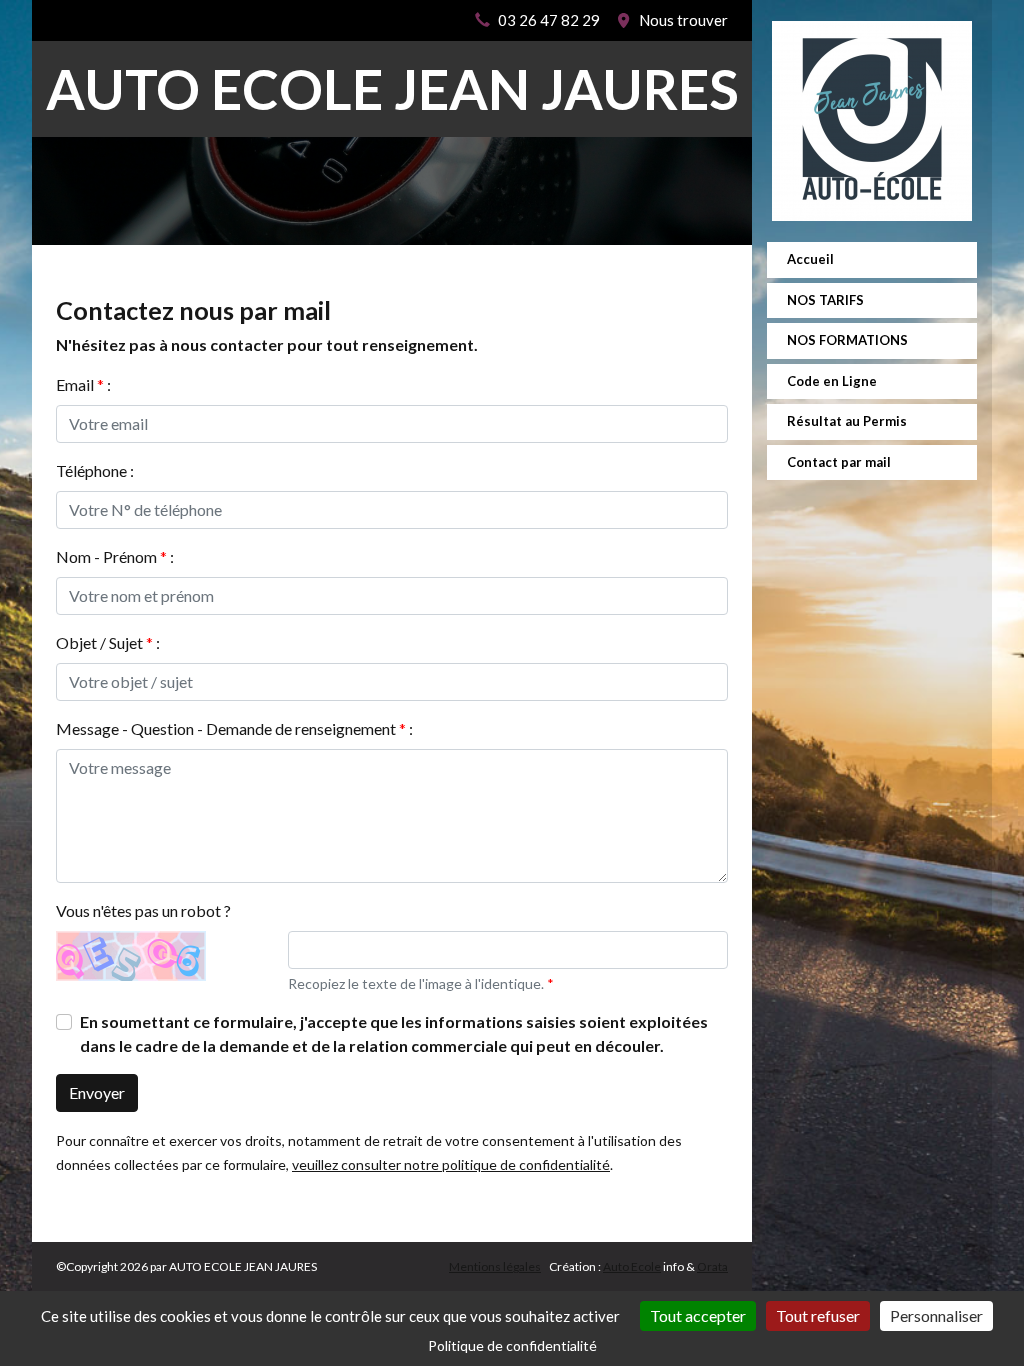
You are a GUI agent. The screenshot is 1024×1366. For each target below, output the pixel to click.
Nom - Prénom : (115, 556)
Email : (83, 384)
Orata (712, 1266)
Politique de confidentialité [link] (512, 1345)
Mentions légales (495, 1266)
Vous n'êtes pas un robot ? (143, 910)
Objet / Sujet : (108, 642)
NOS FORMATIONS (847, 340)
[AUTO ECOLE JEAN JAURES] (872, 121)
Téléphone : (95, 470)
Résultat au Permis (847, 421)
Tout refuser (818, 1315)
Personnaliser (936, 1315)
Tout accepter (698, 1315)
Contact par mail (839, 462)
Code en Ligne (832, 381)
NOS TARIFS (825, 300)
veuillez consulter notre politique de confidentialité (451, 1164)
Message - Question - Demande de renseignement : (234, 728)
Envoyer (97, 1092)
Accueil (810, 259)
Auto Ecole (632, 1266)
